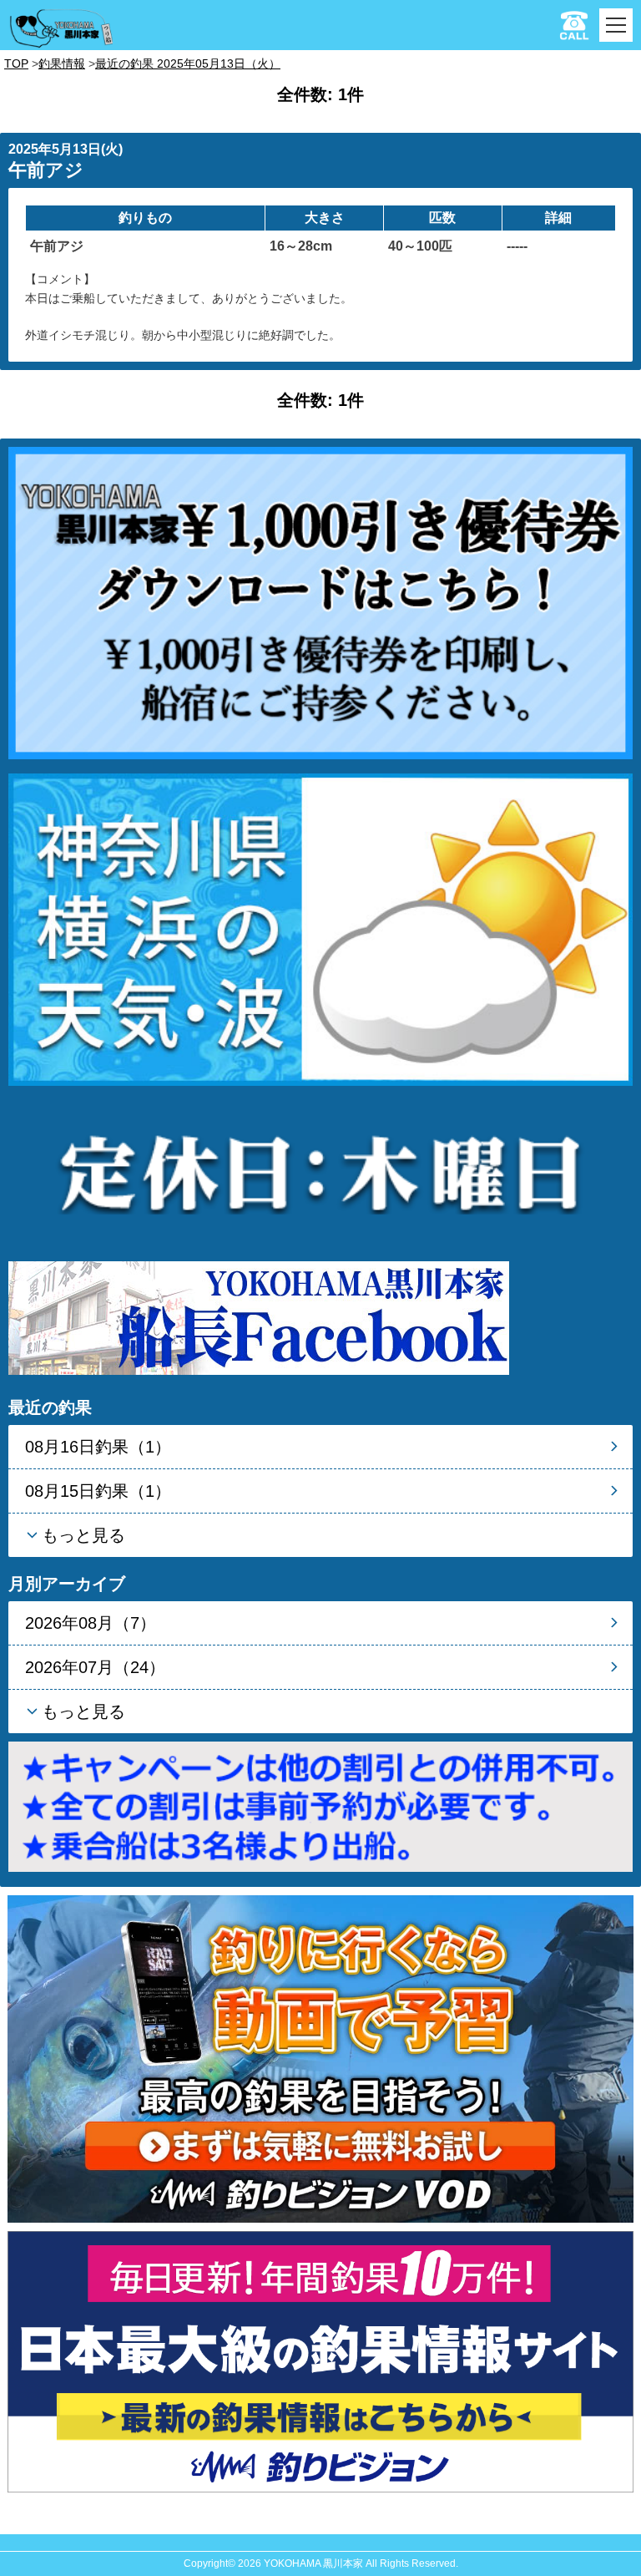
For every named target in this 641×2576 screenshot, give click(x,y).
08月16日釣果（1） (98, 1447)
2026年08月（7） (91, 1623)
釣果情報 (62, 63)
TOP (16, 63)
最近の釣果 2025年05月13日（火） (188, 63)
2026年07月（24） (95, 1667)
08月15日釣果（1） (98, 1491)
